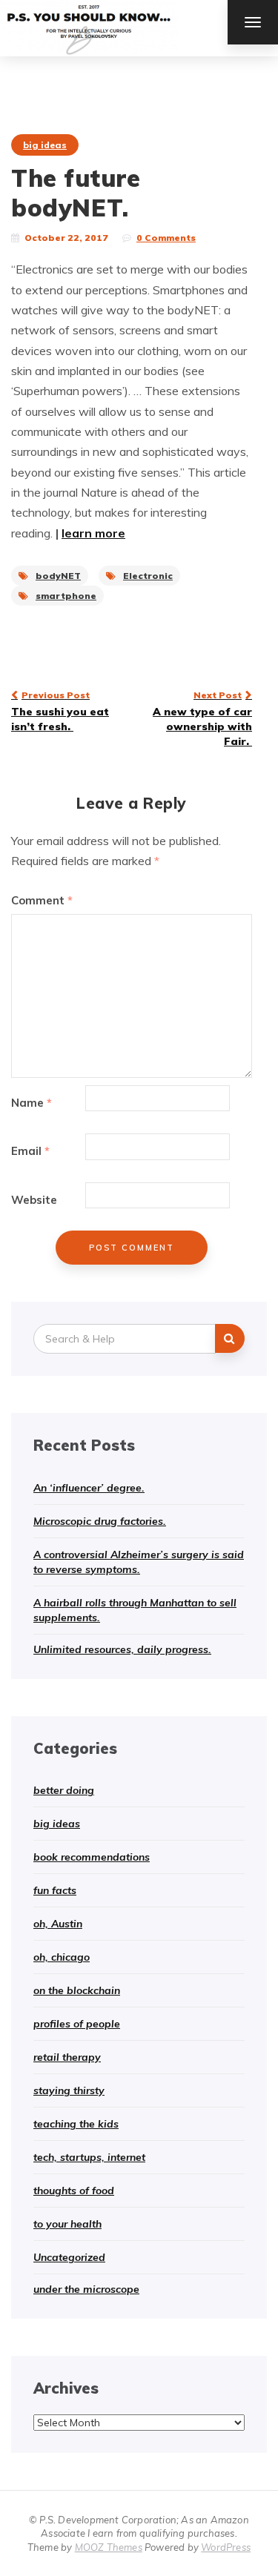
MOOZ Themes (109, 2547)
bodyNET (58, 576)
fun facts (55, 1890)
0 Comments (166, 238)
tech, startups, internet (89, 2157)
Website (34, 1200)
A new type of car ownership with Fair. (202, 718)
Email (30, 1151)
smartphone (66, 596)
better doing (64, 1790)
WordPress (226, 2547)
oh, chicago (62, 1957)
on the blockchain (77, 1990)
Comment (42, 900)
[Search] (230, 1338)
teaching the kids (76, 2124)
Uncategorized (69, 2257)
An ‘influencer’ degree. (89, 1488)
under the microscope (86, 2289)
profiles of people (77, 2024)
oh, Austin (58, 1924)
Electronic (148, 576)
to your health (67, 2224)
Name (32, 1103)
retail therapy (67, 2057)
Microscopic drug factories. (100, 1521)
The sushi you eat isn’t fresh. (60, 711)
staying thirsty (69, 2090)
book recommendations (92, 1857)
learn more (93, 533)
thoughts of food (74, 2191)
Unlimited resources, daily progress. (122, 1649)
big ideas (45, 145)
